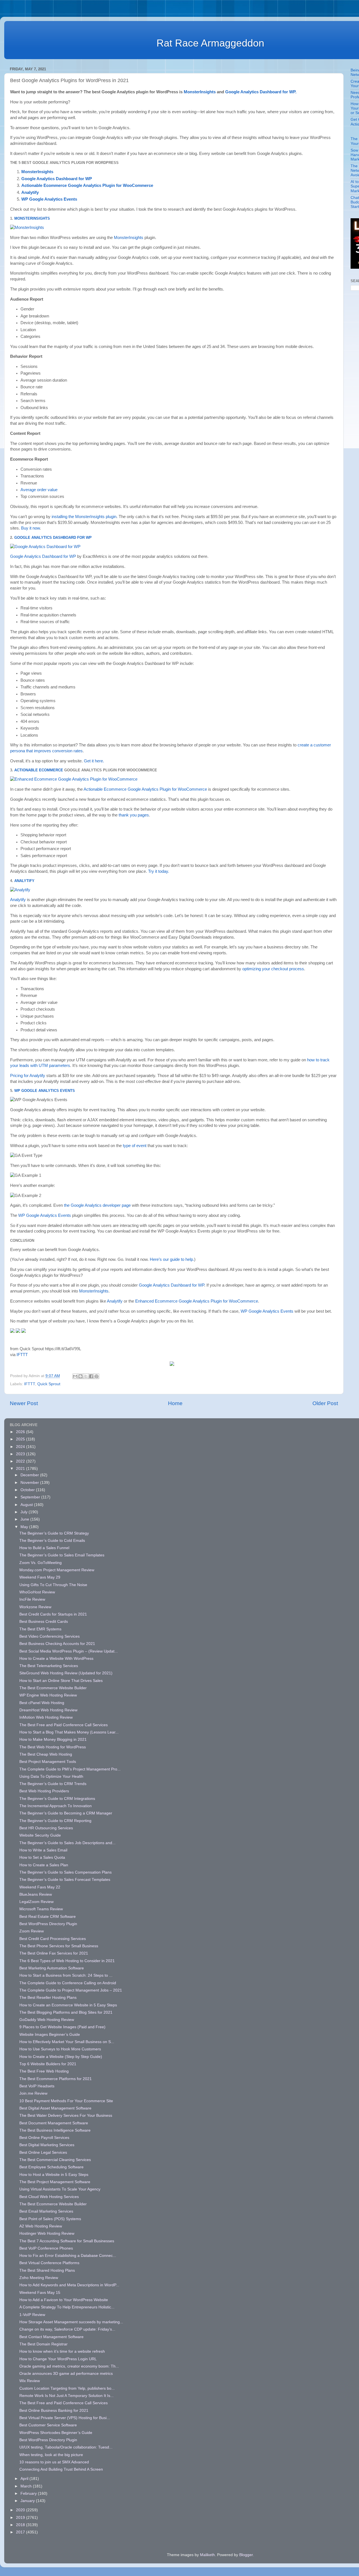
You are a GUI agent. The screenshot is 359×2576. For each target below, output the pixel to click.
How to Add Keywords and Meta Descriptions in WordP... (69, 2285)
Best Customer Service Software (48, 2425)
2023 (21, 1454)
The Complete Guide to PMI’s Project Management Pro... (70, 1769)
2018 (21, 2525)
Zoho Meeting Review (39, 2278)
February (29, 2493)
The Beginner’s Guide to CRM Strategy (54, 1533)
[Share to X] (86, 1376)
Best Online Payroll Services (44, 2138)
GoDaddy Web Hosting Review (47, 2020)
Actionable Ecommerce (39, 770)
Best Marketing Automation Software (52, 1968)
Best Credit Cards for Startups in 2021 (53, 1614)
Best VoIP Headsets (37, 2086)
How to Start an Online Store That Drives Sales (61, 1681)
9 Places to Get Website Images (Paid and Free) (62, 2027)
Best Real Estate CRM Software (48, 1917)
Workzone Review (35, 1607)
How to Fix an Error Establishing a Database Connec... (68, 2256)
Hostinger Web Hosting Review (47, 2233)
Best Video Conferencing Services (50, 1636)
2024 (21, 1447)
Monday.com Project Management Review (57, 1570)
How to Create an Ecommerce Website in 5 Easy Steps (68, 2005)
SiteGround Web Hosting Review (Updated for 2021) (66, 1673)
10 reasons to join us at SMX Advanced (54, 2462)
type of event (135, 1146)
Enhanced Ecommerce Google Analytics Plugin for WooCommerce (197, 1301)
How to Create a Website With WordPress (56, 1659)
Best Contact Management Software (51, 2337)
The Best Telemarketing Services (49, 1666)
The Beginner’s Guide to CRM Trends (53, 1784)
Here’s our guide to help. (172, 1259)
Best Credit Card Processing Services (53, 1939)
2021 (21, 1469)
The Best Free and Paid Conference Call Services (64, 1725)
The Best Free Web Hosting (44, 2071)
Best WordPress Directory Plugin (48, 1924)
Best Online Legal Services (43, 2153)
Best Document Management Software (54, 2123)
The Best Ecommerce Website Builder (53, 1688)
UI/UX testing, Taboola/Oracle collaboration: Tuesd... (66, 2447)
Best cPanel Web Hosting (42, 1703)
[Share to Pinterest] (96, 1376)
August (27, 1505)
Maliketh (207, 2555)
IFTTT (22, 1355)
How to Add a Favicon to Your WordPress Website (64, 2300)
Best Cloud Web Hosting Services (49, 2197)
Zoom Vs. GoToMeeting (41, 1563)
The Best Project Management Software (55, 2182)
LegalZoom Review (36, 1902)
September (31, 1497)
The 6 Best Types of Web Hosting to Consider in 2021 (67, 1961)
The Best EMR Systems (40, 1629)
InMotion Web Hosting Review (46, 1717)
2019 (21, 2518)
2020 (21, 2510)
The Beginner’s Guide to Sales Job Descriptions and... (67, 1843)
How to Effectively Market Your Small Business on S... (67, 2042)
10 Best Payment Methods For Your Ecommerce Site (66, 2101)
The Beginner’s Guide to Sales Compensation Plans (65, 1872)
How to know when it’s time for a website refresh (62, 2351)
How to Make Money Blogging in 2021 (53, 1740)
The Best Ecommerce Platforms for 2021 (56, 2079)
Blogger (246, 2555)
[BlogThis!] (80, 1376)
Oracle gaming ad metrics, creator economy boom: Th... (69, 2366)
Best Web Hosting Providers (44, 1791)
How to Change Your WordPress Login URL (58, 2359)
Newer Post (24, 1403)
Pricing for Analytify (28, 1076)
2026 (21, 1432)
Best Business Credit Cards (44, 1622)
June (25, 1519)
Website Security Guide (40, 1835)
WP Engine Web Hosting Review (48, 1695)
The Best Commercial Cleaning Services (55, 2160)
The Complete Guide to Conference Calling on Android (68, 1983)
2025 (21, 1439)
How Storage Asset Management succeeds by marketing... (71, 2322)
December (30, 1475)
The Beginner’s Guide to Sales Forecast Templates (65, 1880)
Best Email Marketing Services (46, 2211)
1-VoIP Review (32, 2315)
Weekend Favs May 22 (40, 1887)
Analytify (30, 192)
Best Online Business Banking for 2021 (54, 2411)
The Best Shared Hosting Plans (47, 2270)
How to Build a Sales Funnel (44, 1548)
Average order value (39, 490)
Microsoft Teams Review (41, 1909)
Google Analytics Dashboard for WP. (261, 92)
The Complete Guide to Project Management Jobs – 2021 (71, 1990)
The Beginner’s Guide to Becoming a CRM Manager (66, 1813)
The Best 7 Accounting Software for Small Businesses (67, 2241)
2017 (21, 2532)
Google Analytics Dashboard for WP (57, 179)
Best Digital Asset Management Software (55, 2108)
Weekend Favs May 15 (40, 2293)
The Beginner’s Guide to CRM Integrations (57, 1799)
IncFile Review (32, 1599)
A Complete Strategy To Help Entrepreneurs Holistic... (67, 2307)
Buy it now (30, 528)
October (28, 1490)
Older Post (325, 1403)
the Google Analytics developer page (97, 1205)
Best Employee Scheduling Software (51, 2167)
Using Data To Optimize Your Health (51, 1776)
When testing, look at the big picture (51, 2455)
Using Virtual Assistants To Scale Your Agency (60, 2189)
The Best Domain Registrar (43, 2344)
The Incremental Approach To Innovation (56, 1806)
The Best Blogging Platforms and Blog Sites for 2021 (66, 2012)
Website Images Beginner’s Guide (50, 2035)
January (28, 2501)
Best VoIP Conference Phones (46, 2248)
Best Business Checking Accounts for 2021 (57, 1644)
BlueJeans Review (36, 1894)
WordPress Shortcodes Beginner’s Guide (56, 2433)
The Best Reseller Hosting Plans (48, 1998)
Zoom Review (32, 1931)
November (30, 1483)
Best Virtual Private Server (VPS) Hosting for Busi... (65, 2418)
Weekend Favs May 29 (40, 1577)
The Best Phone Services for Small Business (59, 1946)
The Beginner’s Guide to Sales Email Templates (62, 1555)
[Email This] (75, 1376)
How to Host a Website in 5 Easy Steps (54, 2175)
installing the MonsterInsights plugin (84, 517)
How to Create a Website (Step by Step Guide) (61, 2057)
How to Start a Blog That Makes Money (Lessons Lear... (69, 1732)
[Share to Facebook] (91, 1376)
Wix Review (30, 2381)
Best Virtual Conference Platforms (49, 2263)
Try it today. (159, 871)
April (25, 2479)
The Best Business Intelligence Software (55, 2130)
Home (175, 1403)
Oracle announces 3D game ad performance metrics (66, 2374)
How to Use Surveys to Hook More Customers (60, 2049)
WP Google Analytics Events (45, 1091)
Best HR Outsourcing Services (46, 1828)
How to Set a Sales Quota (42, 1857)
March (27, 2486)
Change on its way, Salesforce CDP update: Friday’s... (67, 2329)
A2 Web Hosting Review (41, 2226)
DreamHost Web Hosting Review (48, 1710)
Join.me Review (33, 2093)
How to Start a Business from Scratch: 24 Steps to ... (66, 1975)
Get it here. (94, 761)
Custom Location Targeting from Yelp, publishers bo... (67, 2388)
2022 (21, 1461)
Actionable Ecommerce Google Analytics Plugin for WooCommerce (145, 789)
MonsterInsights (200, 92)
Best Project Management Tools (48, 1762)
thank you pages (134, 815)
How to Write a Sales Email (43, 1850)
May (25, 1527)
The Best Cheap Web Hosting (46, 1754)
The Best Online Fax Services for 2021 (54, 1953)
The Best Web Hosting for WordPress (53, 1747)
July (25, 1512)
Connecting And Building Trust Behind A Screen (61, 2469)
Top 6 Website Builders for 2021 (48, 2064)
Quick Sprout (49, 1384)
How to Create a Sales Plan (44, 1865)
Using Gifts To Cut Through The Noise (53, 1585)
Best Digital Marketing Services (47, 2145)
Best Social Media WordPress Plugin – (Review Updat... (69, 1651)
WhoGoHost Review (37, 1592)
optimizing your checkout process (273, 969)
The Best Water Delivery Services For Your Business (66, 2116)
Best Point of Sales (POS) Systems (50, 2219)
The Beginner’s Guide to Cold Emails (52, 1541)
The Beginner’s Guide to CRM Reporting (55, 1821)
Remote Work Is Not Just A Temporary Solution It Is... (66, 2396)
